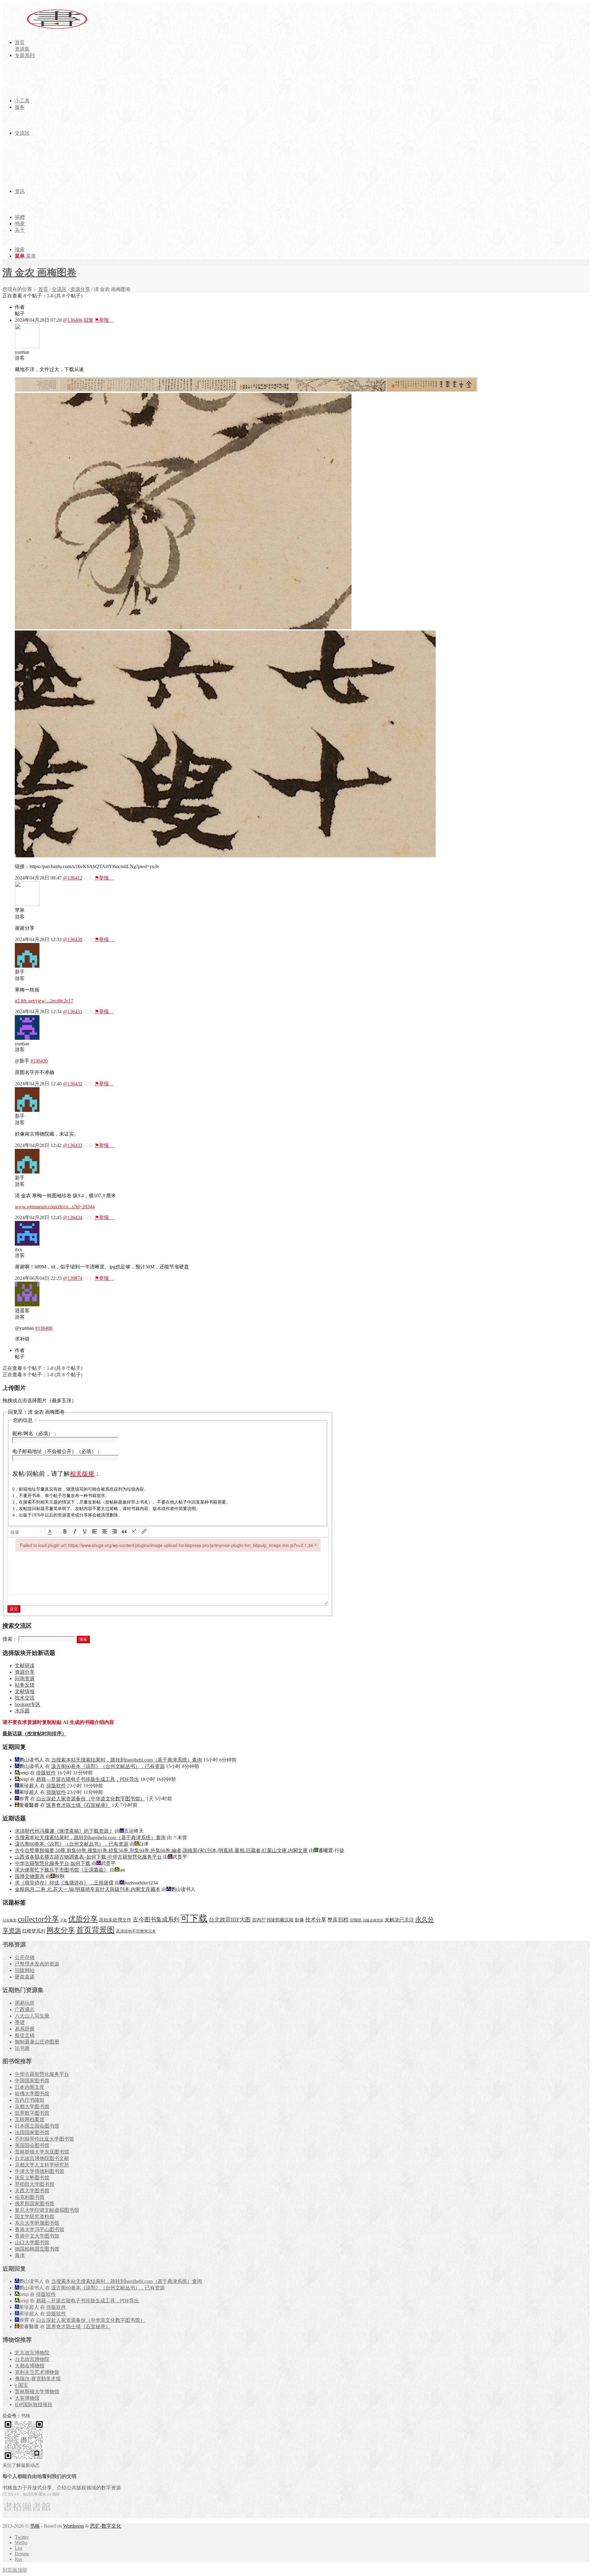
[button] (27, 1532)
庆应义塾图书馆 (32, 2178)
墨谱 (20, 2022)
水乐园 (22, 1711)
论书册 (22, 2048)
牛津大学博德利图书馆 (39, 2171)
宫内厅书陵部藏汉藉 (273, 1920)
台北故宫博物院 (32, 2359)
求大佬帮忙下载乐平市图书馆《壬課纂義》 (62, 1870)
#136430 (39, 1061)
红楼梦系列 (34, 1931)
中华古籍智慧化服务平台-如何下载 (53, 1863)
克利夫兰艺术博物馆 (37, 2372)
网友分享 (61, 1930)
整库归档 (338, 1920)
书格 (35, 2526)
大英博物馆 (27, 2398)
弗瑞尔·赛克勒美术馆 (38, 2379)
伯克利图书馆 (30, 2197)
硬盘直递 (25, 1977)
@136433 (73, 1145)
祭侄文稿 (25, 2035)
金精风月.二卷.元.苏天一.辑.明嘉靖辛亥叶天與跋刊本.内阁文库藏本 (88, 1889)
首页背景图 (95, 1930)
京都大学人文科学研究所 (42, 2165)
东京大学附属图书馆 (37, 2223)
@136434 (73, 1217)
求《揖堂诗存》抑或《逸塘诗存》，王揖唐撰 (64, 1883)
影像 (299, 1920)
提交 (14, 1609)
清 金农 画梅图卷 (39, 272)
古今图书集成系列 (156, 1919)
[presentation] (27, 1532)
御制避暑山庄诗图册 (37, 2042)
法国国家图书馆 (32, 2132)
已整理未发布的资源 (37, 1964)
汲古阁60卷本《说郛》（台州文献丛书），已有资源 (108, 1766)
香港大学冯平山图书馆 (39, 2229)
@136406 (73, 320)
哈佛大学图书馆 (32, 2094)
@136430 (73, 939)
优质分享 (83, 1919)
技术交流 (25, 1698)
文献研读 (25, 1666)
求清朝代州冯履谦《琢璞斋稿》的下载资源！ (64, 1831)
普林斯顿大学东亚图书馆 (42, 2152)
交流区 (59, 289)
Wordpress (74, 2526)
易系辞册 (25, 2029)
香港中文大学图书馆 (37, 2236)
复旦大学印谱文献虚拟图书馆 (47, 2210)
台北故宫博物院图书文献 (42, 2158)
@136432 (73, 1084)
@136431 (73, 1012)
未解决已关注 (399, 1920)
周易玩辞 (25, 2003)
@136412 (73, 878)
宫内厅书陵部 (30, 2100)
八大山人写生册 (32, 2016)
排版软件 (46, 1773)
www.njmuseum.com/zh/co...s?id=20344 (55, 1207)
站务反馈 (25, 1685)
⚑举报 (104, 320)
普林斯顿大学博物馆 (37, 2392)
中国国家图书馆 (32, 2081)
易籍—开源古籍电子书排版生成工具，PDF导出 (88, 1779)
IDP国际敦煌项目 (34, 2405)
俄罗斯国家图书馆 (35, 2204)
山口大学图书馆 (32, 2242)
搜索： (10, 1639)
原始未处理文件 (115, 1920)
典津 (20, 2255)
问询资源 (25, 1678)
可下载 (194, 1918)
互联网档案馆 (30, 2119)
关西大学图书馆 (32, 2191)
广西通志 (25, 2009)
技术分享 (316, 1920)
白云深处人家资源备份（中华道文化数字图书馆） (91, 1799)
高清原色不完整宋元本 (136, 1931)
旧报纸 (356, 1920)
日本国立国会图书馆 (37, 2126)
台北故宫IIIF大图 (230, 1920)
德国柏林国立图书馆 (37, 2249)
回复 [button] (88, 320)
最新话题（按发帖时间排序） (35, 1734)
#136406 (44, 1328)
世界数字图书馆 (32, 2113)
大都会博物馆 (30, 2366)
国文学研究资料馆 (35, 2217)
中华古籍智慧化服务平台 (42, 2074)
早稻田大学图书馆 (35, 2184)
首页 (43, 289)
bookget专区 (28, 1704)
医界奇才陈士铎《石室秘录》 (78, 1805)
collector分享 (38, 1919)
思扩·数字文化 (106, 2526)
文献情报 (25, 1691)
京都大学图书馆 (32, 2107)
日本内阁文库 (30, 2087)
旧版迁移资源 (373, 1920)
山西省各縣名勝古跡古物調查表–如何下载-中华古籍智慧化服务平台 (88, 1857)
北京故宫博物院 (32, 2353)
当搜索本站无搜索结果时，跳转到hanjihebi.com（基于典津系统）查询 (127, 1760)
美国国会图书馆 (32, 2145)
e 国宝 (21, 2385)
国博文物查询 (30, 1876)
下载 (64, 1920)
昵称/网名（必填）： (35, 1433)
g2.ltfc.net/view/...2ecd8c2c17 (44, 1001)
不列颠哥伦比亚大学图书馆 (44, 2139)
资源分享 (80, 289)
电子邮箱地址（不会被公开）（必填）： (57, 1451)
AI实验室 (9, 1920)
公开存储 (25, 1957)
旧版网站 (25, 1970)
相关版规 (82, 1474)
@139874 (73, 1278)
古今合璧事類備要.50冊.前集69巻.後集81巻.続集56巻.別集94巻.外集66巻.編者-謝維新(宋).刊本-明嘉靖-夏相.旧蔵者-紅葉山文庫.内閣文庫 (161, 1850)
